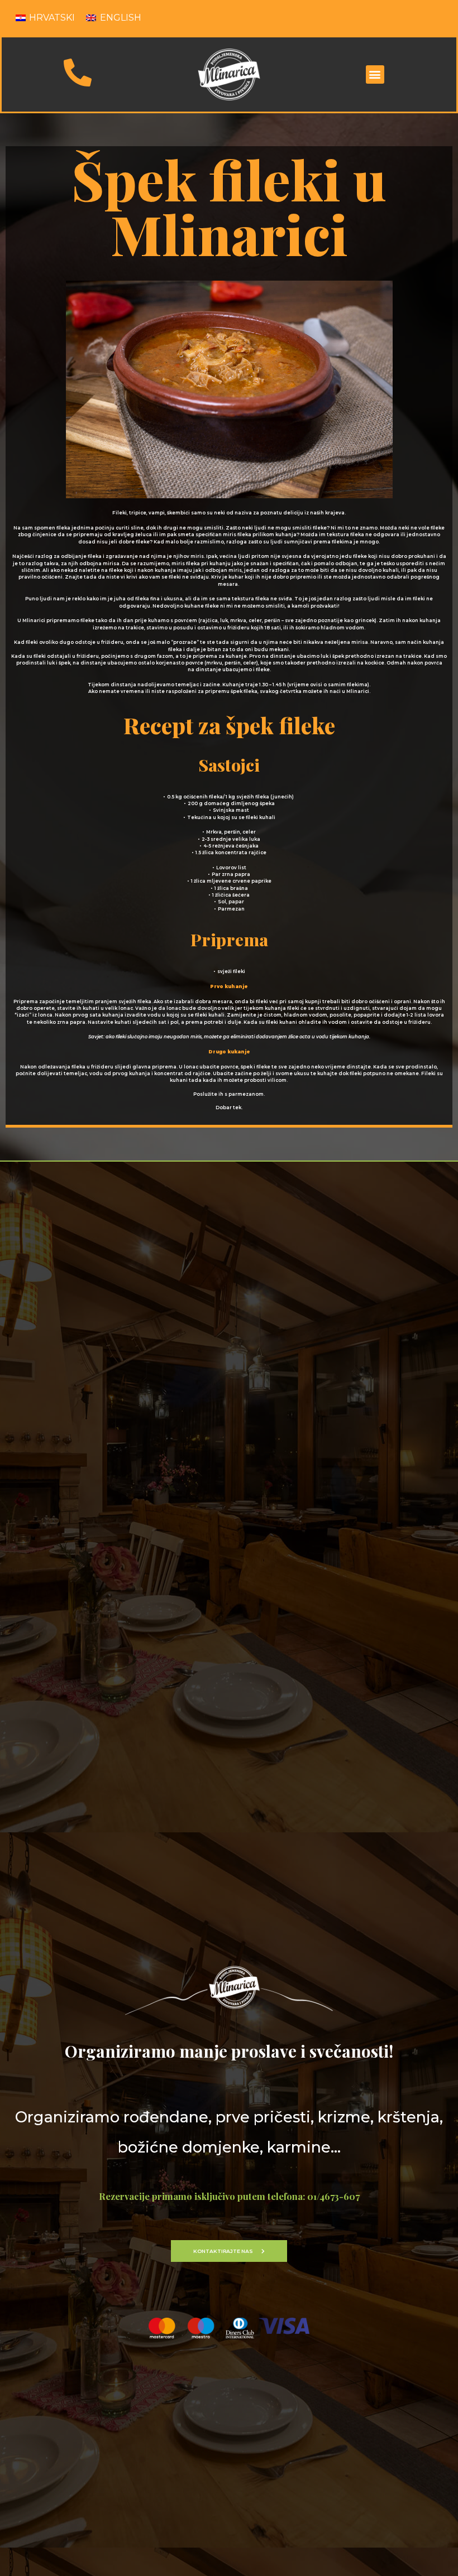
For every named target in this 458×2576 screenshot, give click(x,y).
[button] (375, 74)
